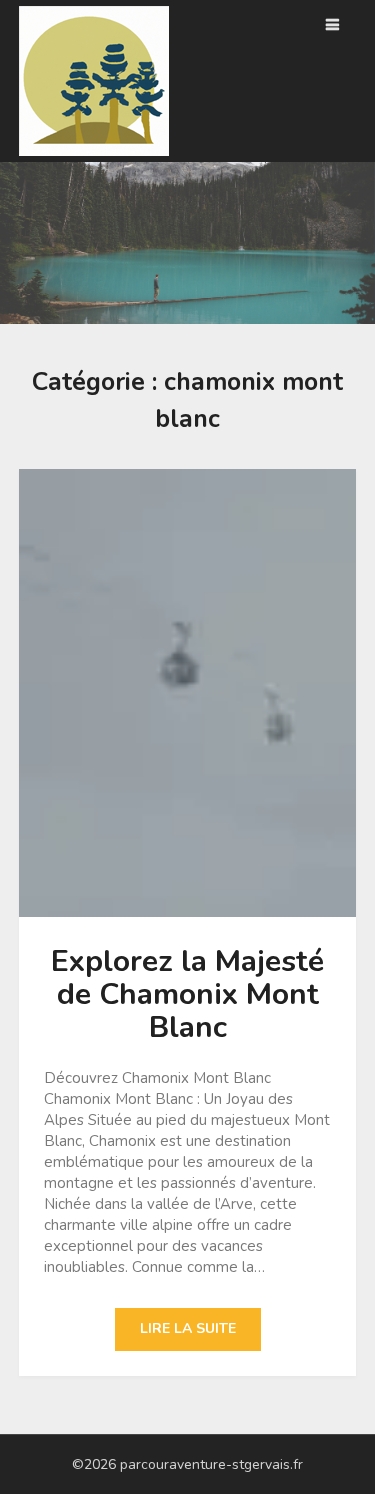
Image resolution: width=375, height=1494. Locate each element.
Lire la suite (188, 1328)
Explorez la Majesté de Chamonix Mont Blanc (187, 994)
